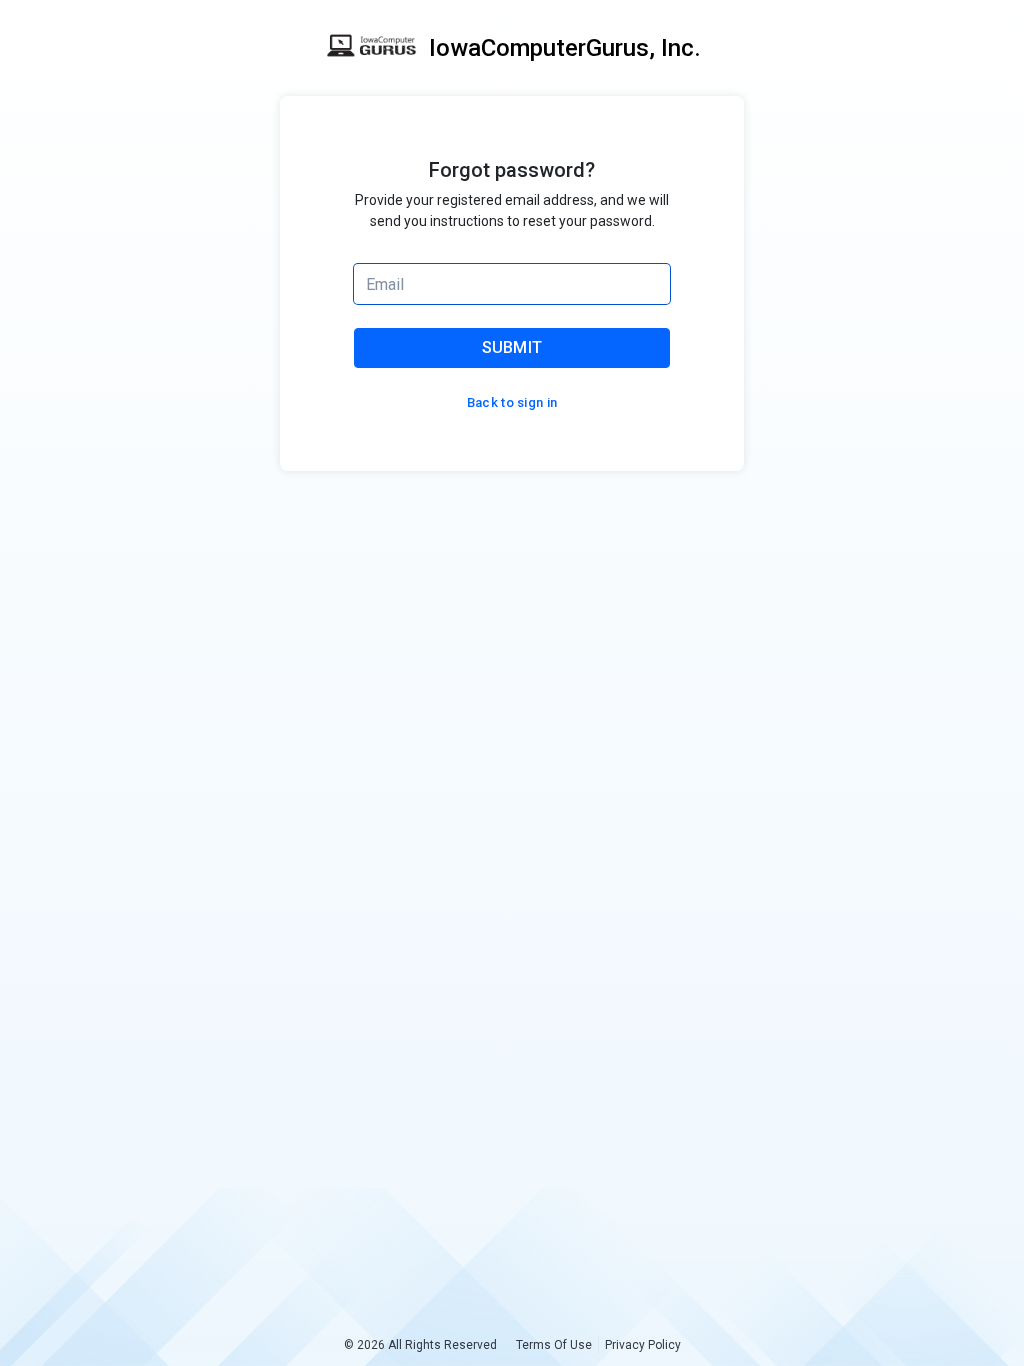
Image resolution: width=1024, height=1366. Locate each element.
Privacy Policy (643, 1345)
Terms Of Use (554, 1345)
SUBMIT (512, 347)
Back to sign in (512, 402)
